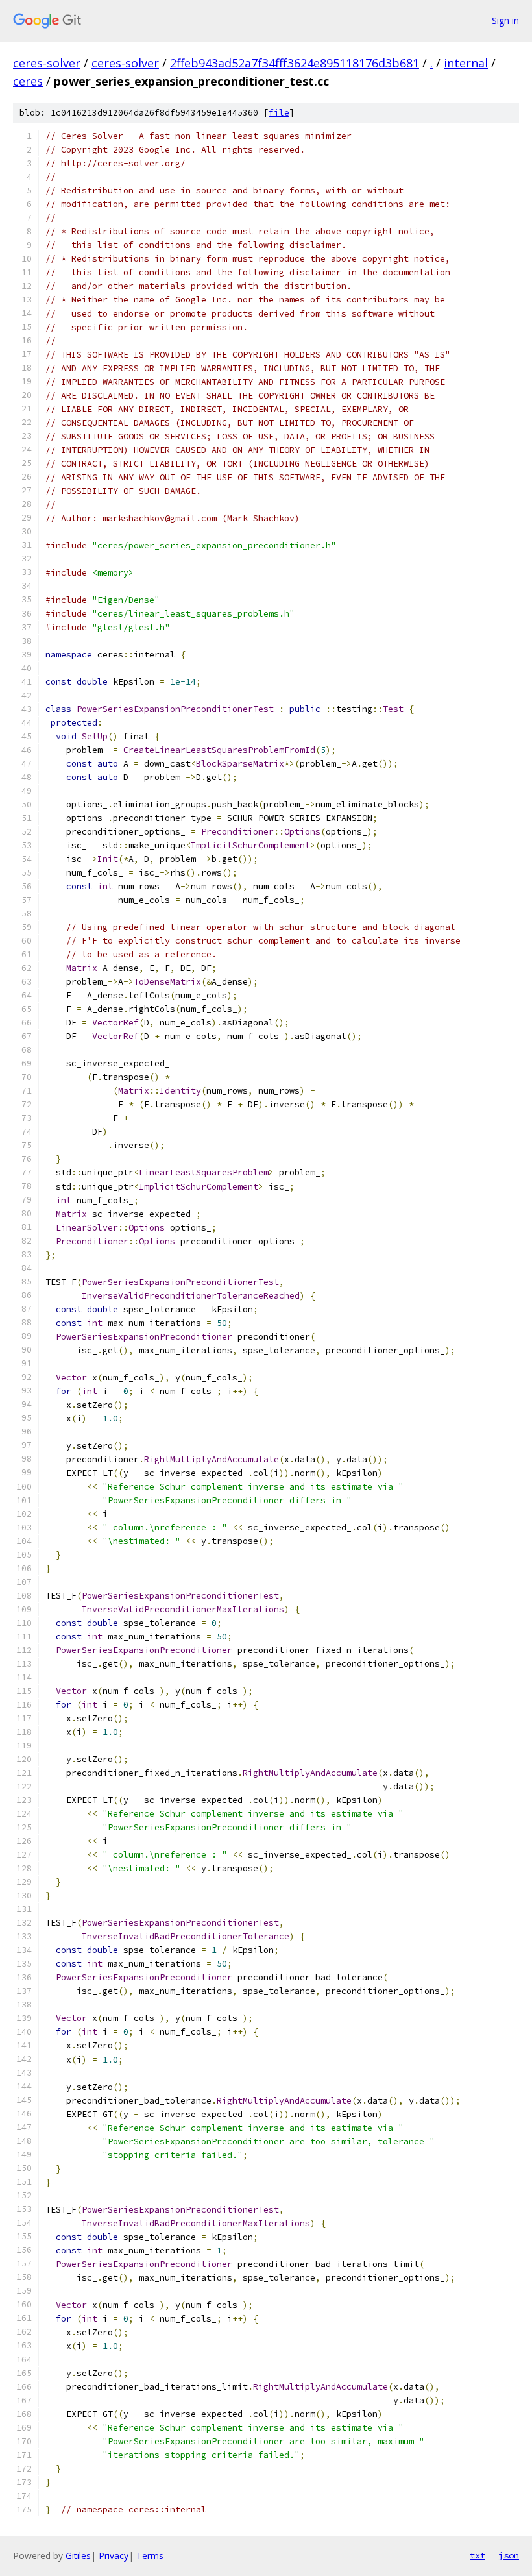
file (279, 113)
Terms (150, 2556)
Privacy (114, 2556)
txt (478, 2555)
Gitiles (78, 2556)
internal (466, 63)
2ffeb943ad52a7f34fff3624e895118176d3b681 (295, 63)
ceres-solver (47, 63)
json (509, 2555)
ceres (28, 81)
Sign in (505, 20)
